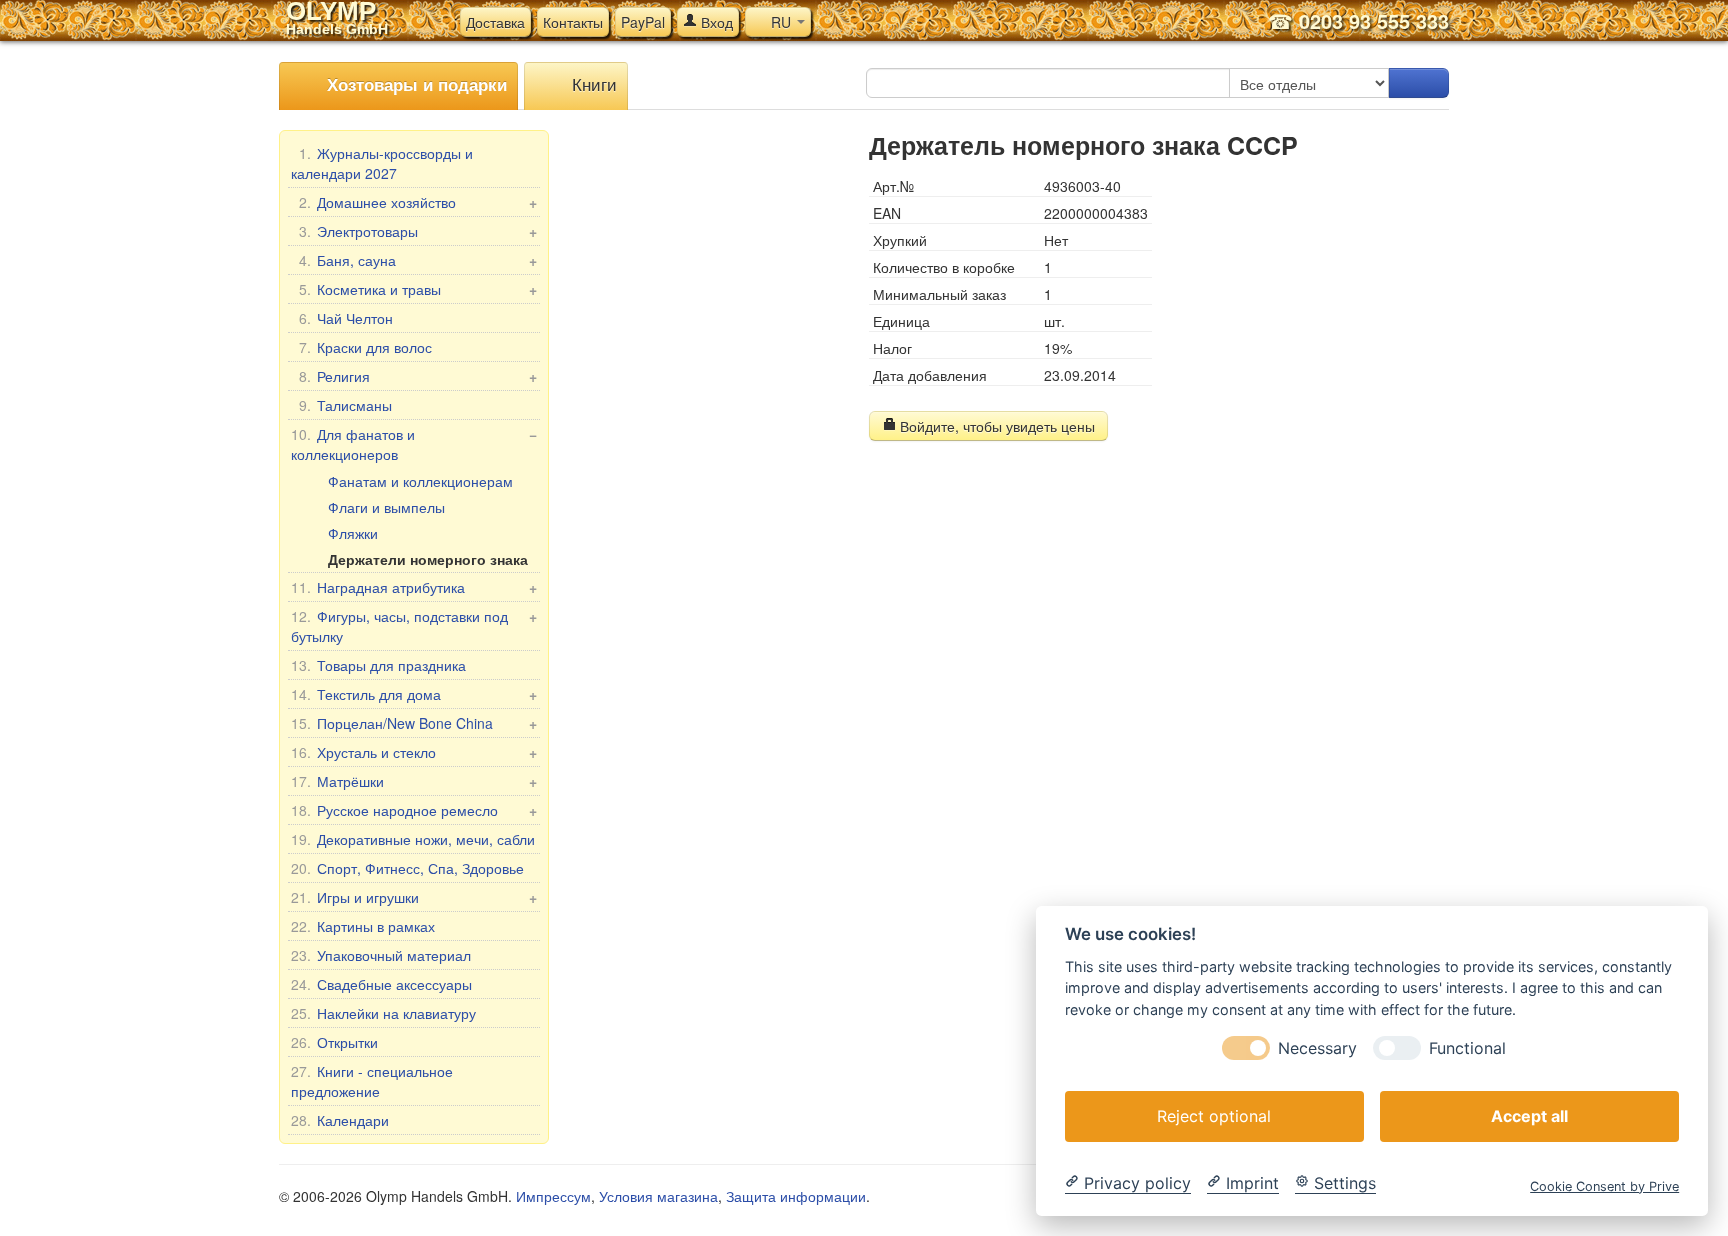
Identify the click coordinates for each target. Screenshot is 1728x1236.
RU (781, 22)
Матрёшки (414, 781)
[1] (1419, 83)
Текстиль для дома (414, 694)
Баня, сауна (418, 260)
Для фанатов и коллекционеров (414, 444)
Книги (592, 83)
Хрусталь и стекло (414, 752)
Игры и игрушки (414, 897)
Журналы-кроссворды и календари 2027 (382, 163)
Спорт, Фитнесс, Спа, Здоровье (407, 868)
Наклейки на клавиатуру (383, 1013)
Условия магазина (658, 1196)
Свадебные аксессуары (381, 984)
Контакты (573, 22)
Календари (340, 1120)
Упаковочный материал (381, 955)
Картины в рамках (363, 926)
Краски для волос (365, 347)
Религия (418, 376)
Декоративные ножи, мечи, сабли (413, 839)
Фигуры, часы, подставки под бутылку (414, 626)
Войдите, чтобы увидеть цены (995, 426)
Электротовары (418, 231)
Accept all (1529, 1115)
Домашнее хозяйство (418, 202)
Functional (1467, 1047)
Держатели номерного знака (428, 559)
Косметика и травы (418, 289)
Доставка (495, 22)
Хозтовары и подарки (414, 84)
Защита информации (796, 1196)
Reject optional (1214, 1115)
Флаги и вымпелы (386, 507)
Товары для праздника (378, 665)
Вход (715, 22)
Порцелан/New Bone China (414, 723)
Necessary (1317, 1047)
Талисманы (345, 405)
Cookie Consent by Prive (1604, 1185)
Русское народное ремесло (414, 810)
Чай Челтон (346, 318)
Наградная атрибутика (414, 587)
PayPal (643, 22)
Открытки (334, 1042)
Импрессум (553, 1196)
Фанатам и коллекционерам (420, 481)
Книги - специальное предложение (372, 1081)
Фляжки (353, 533)
